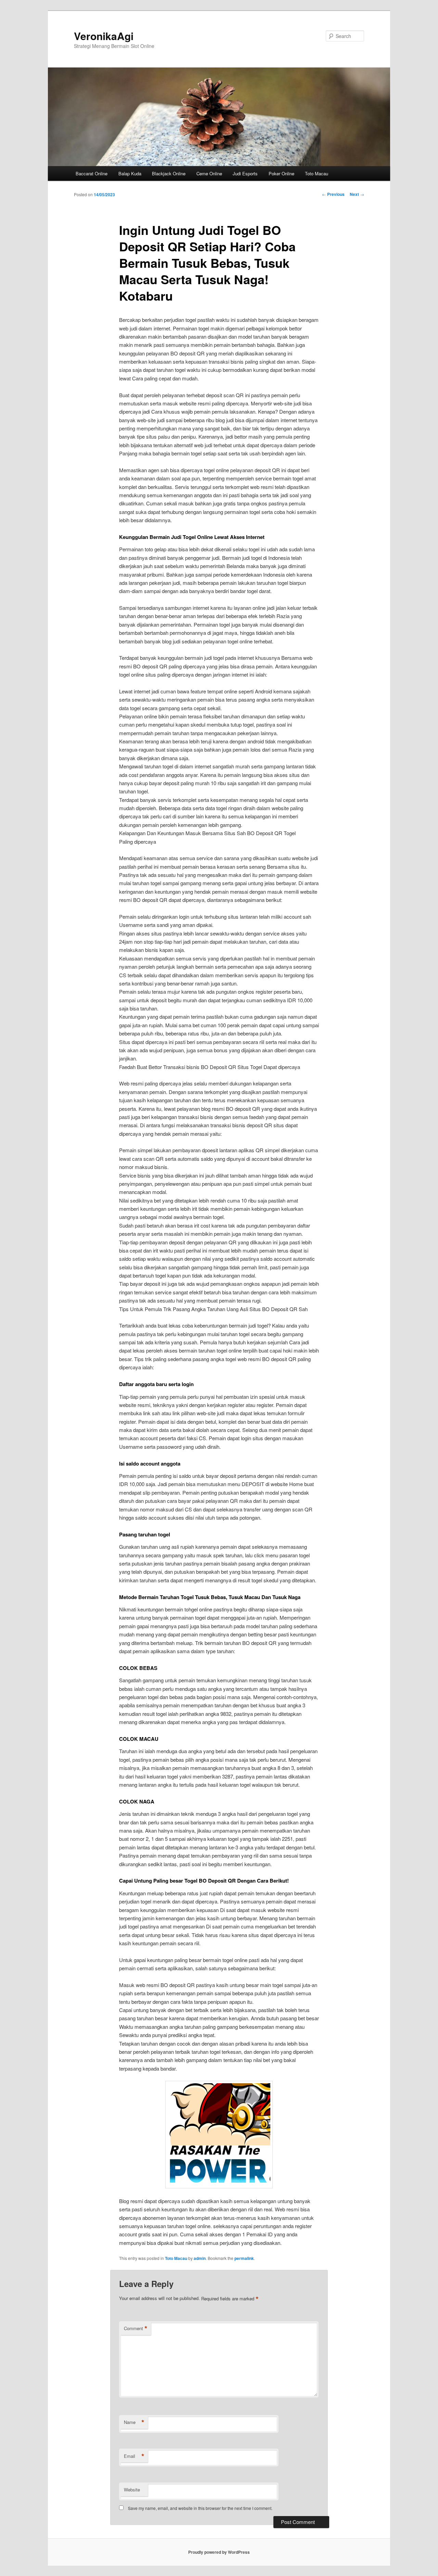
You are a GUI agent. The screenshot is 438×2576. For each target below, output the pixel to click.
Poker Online (281, 173)
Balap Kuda (130, 173)
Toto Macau (317, 173)
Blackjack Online (169, 173)
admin (200, 2258)
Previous (333, 194)
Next (357, 194)
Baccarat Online (92, 173)
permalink (244, 2258)
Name (134, 2422)
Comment (136, 2328)
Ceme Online (209, 173)
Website (132, 2490)
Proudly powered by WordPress (219, 2552)
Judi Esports (245, 173)
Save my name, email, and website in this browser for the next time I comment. (200, 2508)
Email (134, 2456)
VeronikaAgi (104, 36)
